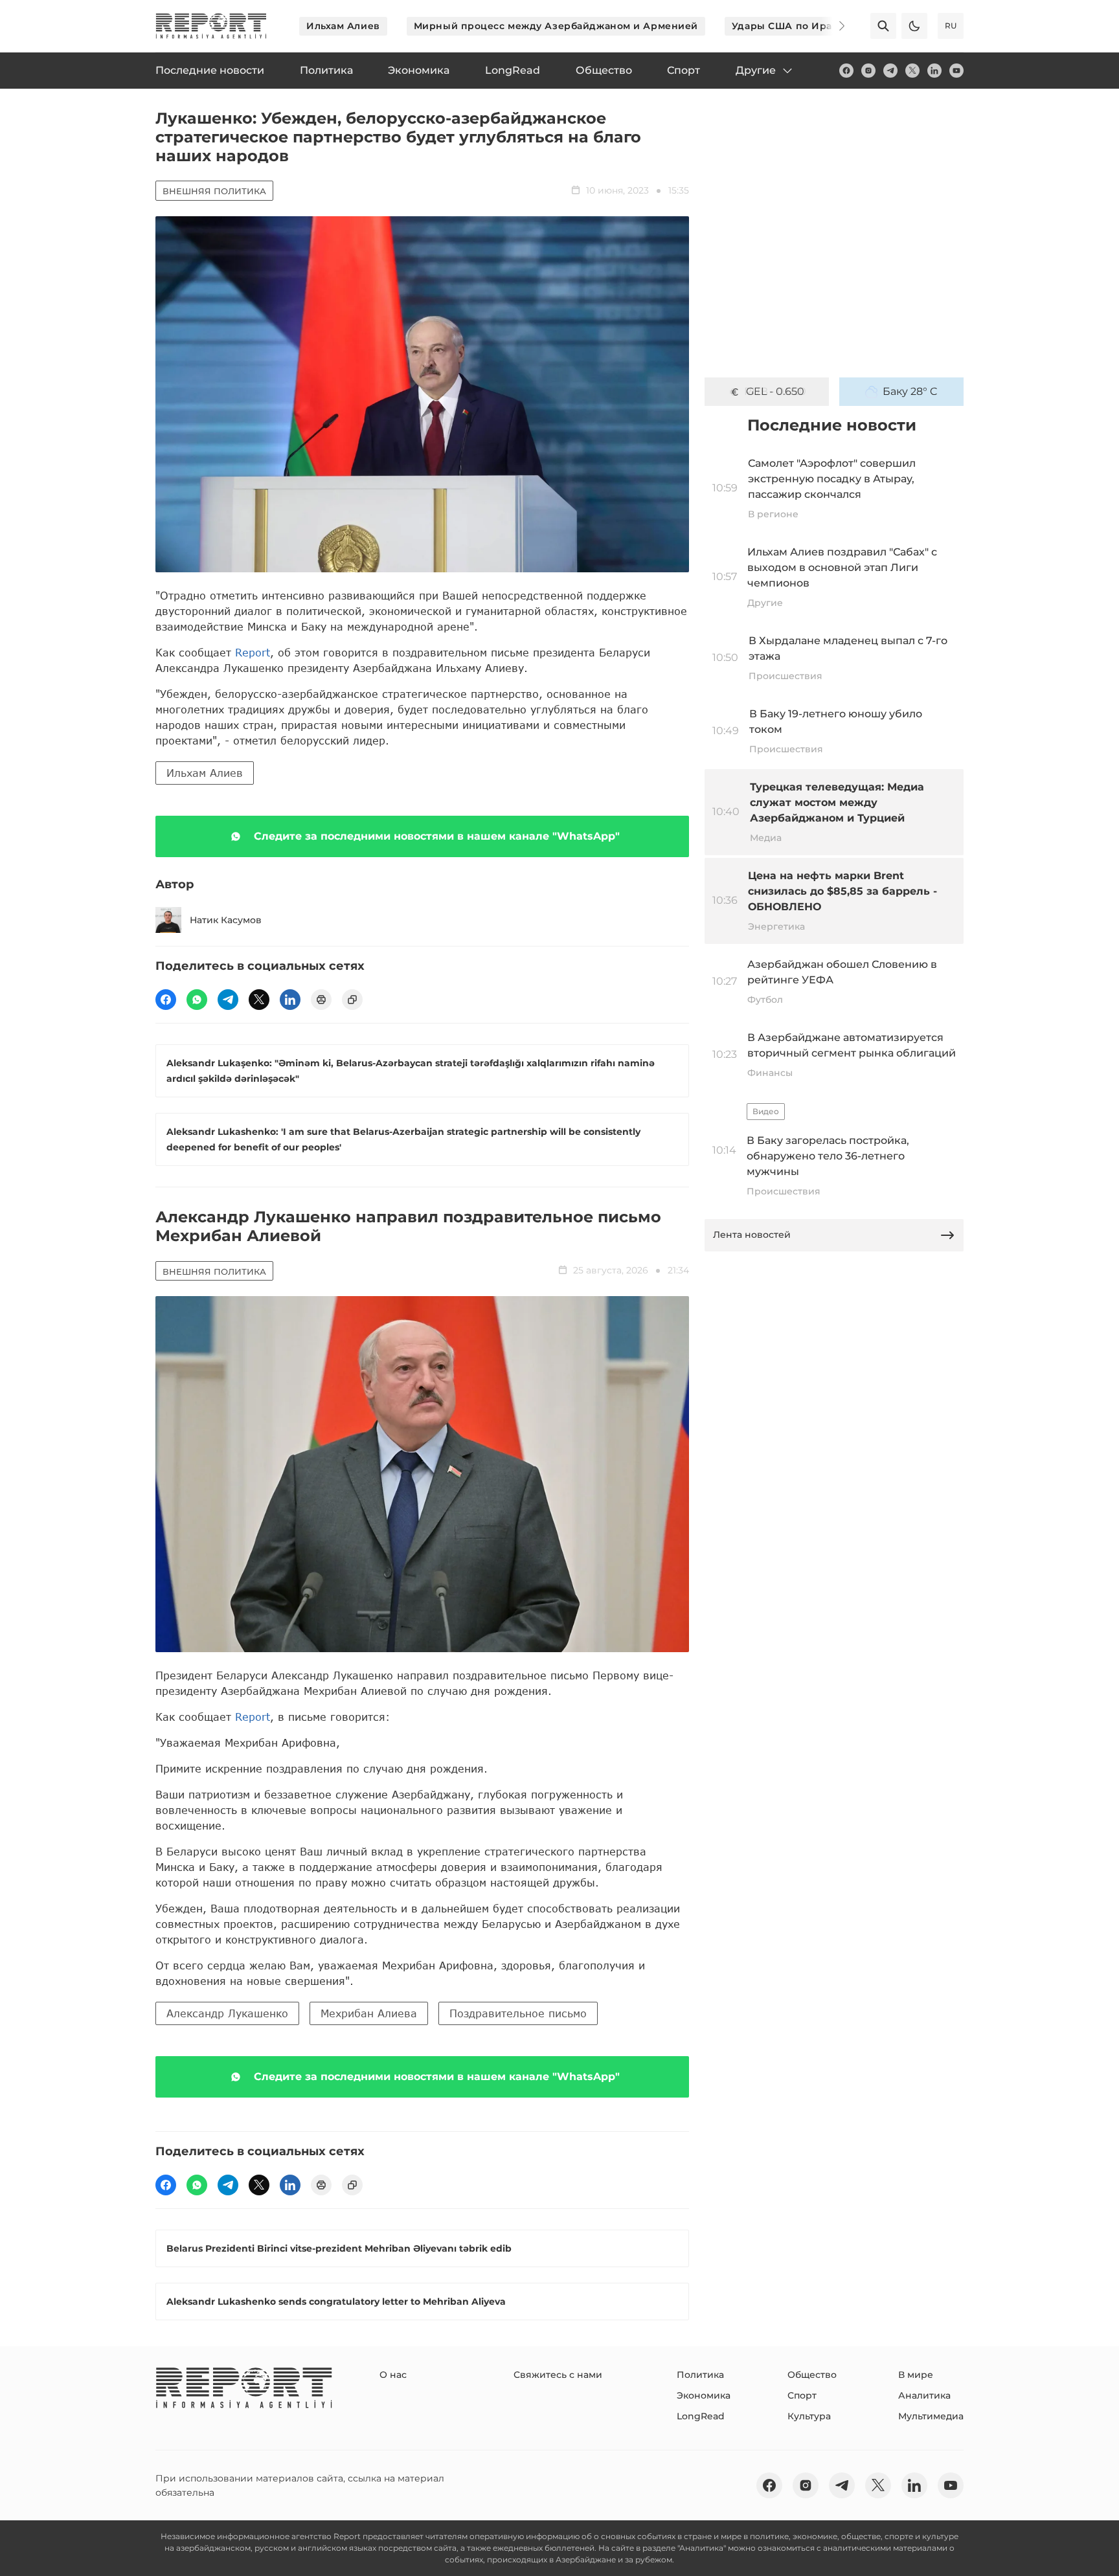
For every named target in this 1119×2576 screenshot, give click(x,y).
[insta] (868, 71)
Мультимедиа (931, 2416)
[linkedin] (934, 71)
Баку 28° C (910, 391)
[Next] (833, 26)
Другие (756, 70)
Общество (812, 2375)
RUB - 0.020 (775, 391)
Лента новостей (752, 1235)
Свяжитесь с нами (558, 2375)
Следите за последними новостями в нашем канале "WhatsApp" (437, 836)
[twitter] (912, 71)
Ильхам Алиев (343, 26)
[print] (321, 1000)
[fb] (846, 71)
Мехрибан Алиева (369, 2013)
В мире (916, 2375)
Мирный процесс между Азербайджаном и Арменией (556, 26)
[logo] (211, 26)
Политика (700, 2375)
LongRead (701, 2416)
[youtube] (956, 71)
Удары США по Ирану (788, 26)
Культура (809, 2416)
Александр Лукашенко (227, 2013)
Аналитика (924, 2395)
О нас (393, 2375)
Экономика (704, 2395)
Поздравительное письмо (518, 2013)
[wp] (197, 1000)
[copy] (352, 1000)
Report (253, 652)
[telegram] (890, 71)
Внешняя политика (214, 191)
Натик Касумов (226, 920)
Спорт (802, 2395)
